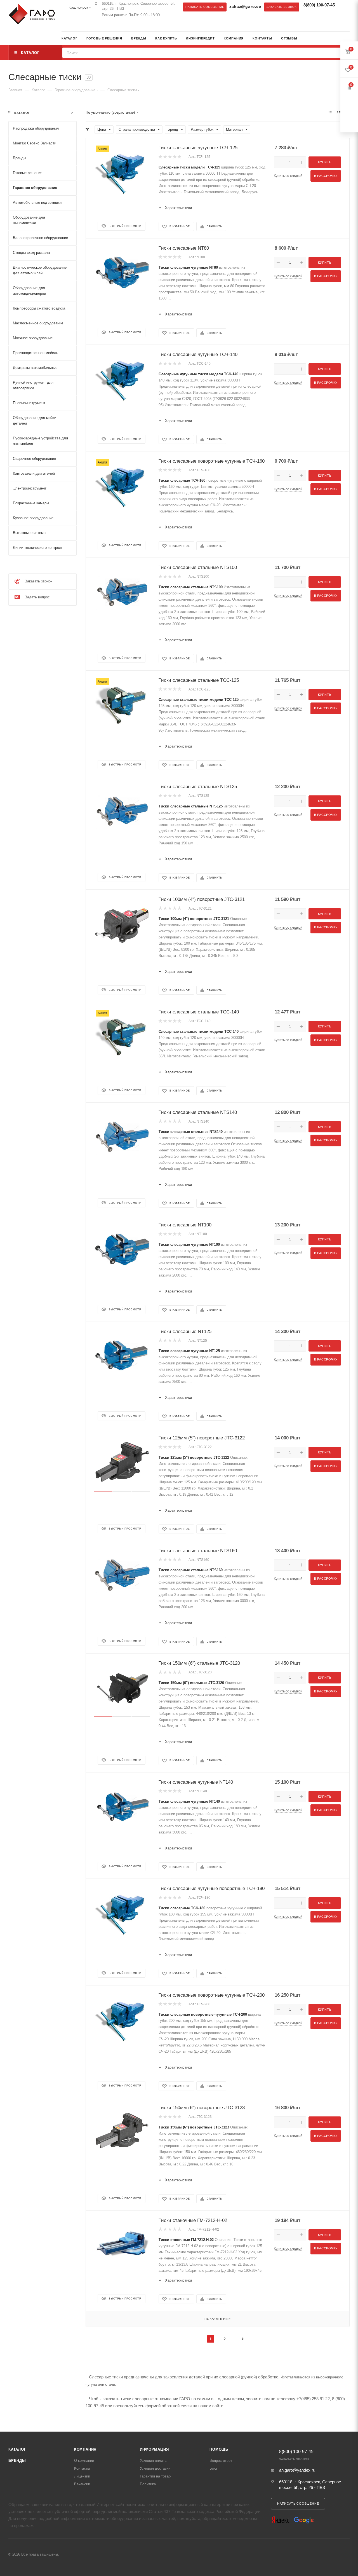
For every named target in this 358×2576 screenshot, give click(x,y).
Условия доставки (155, 2468)
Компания (85, 2449)
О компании (84, 2461)
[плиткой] (330, 113)
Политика (148, 2484)
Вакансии (82, 2484)
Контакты (82, 2468)
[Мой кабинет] (348, 39)
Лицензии (82, 2476)
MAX (77, 25)
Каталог (17, 2449)
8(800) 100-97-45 (319, 5)
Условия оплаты (154, 2461)
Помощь (219, 2449)
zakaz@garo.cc (245, 7)
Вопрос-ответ (221, 2461)
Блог (214, 2468)
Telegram (66, 25)
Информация (154, 2449)
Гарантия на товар (155, 2476)
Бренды (17, 2461)
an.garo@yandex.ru (297, 2470)
